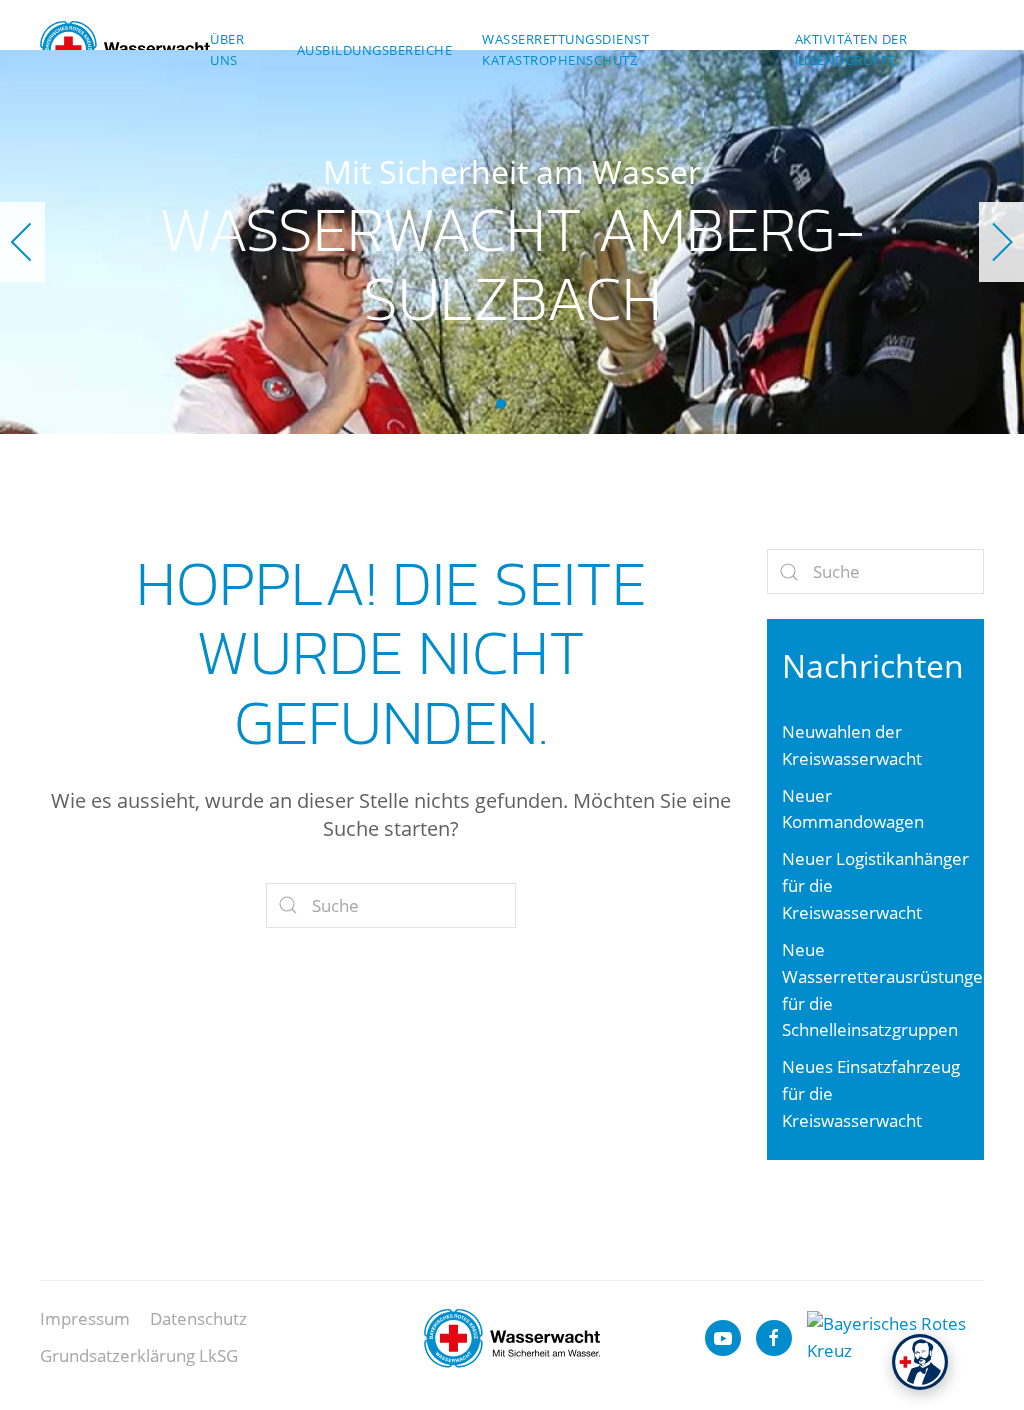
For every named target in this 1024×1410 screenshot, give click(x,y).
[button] (22, 242)
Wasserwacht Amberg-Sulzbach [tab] (501, 404)
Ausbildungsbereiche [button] (375, 50)
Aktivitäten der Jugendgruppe (851, 49)
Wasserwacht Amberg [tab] (523, 404)
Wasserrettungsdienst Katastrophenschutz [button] (565, 49)
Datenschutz (198, 1318)
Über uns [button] (227, 49)
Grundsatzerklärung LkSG (139, 1355)
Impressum (85, 1318)
